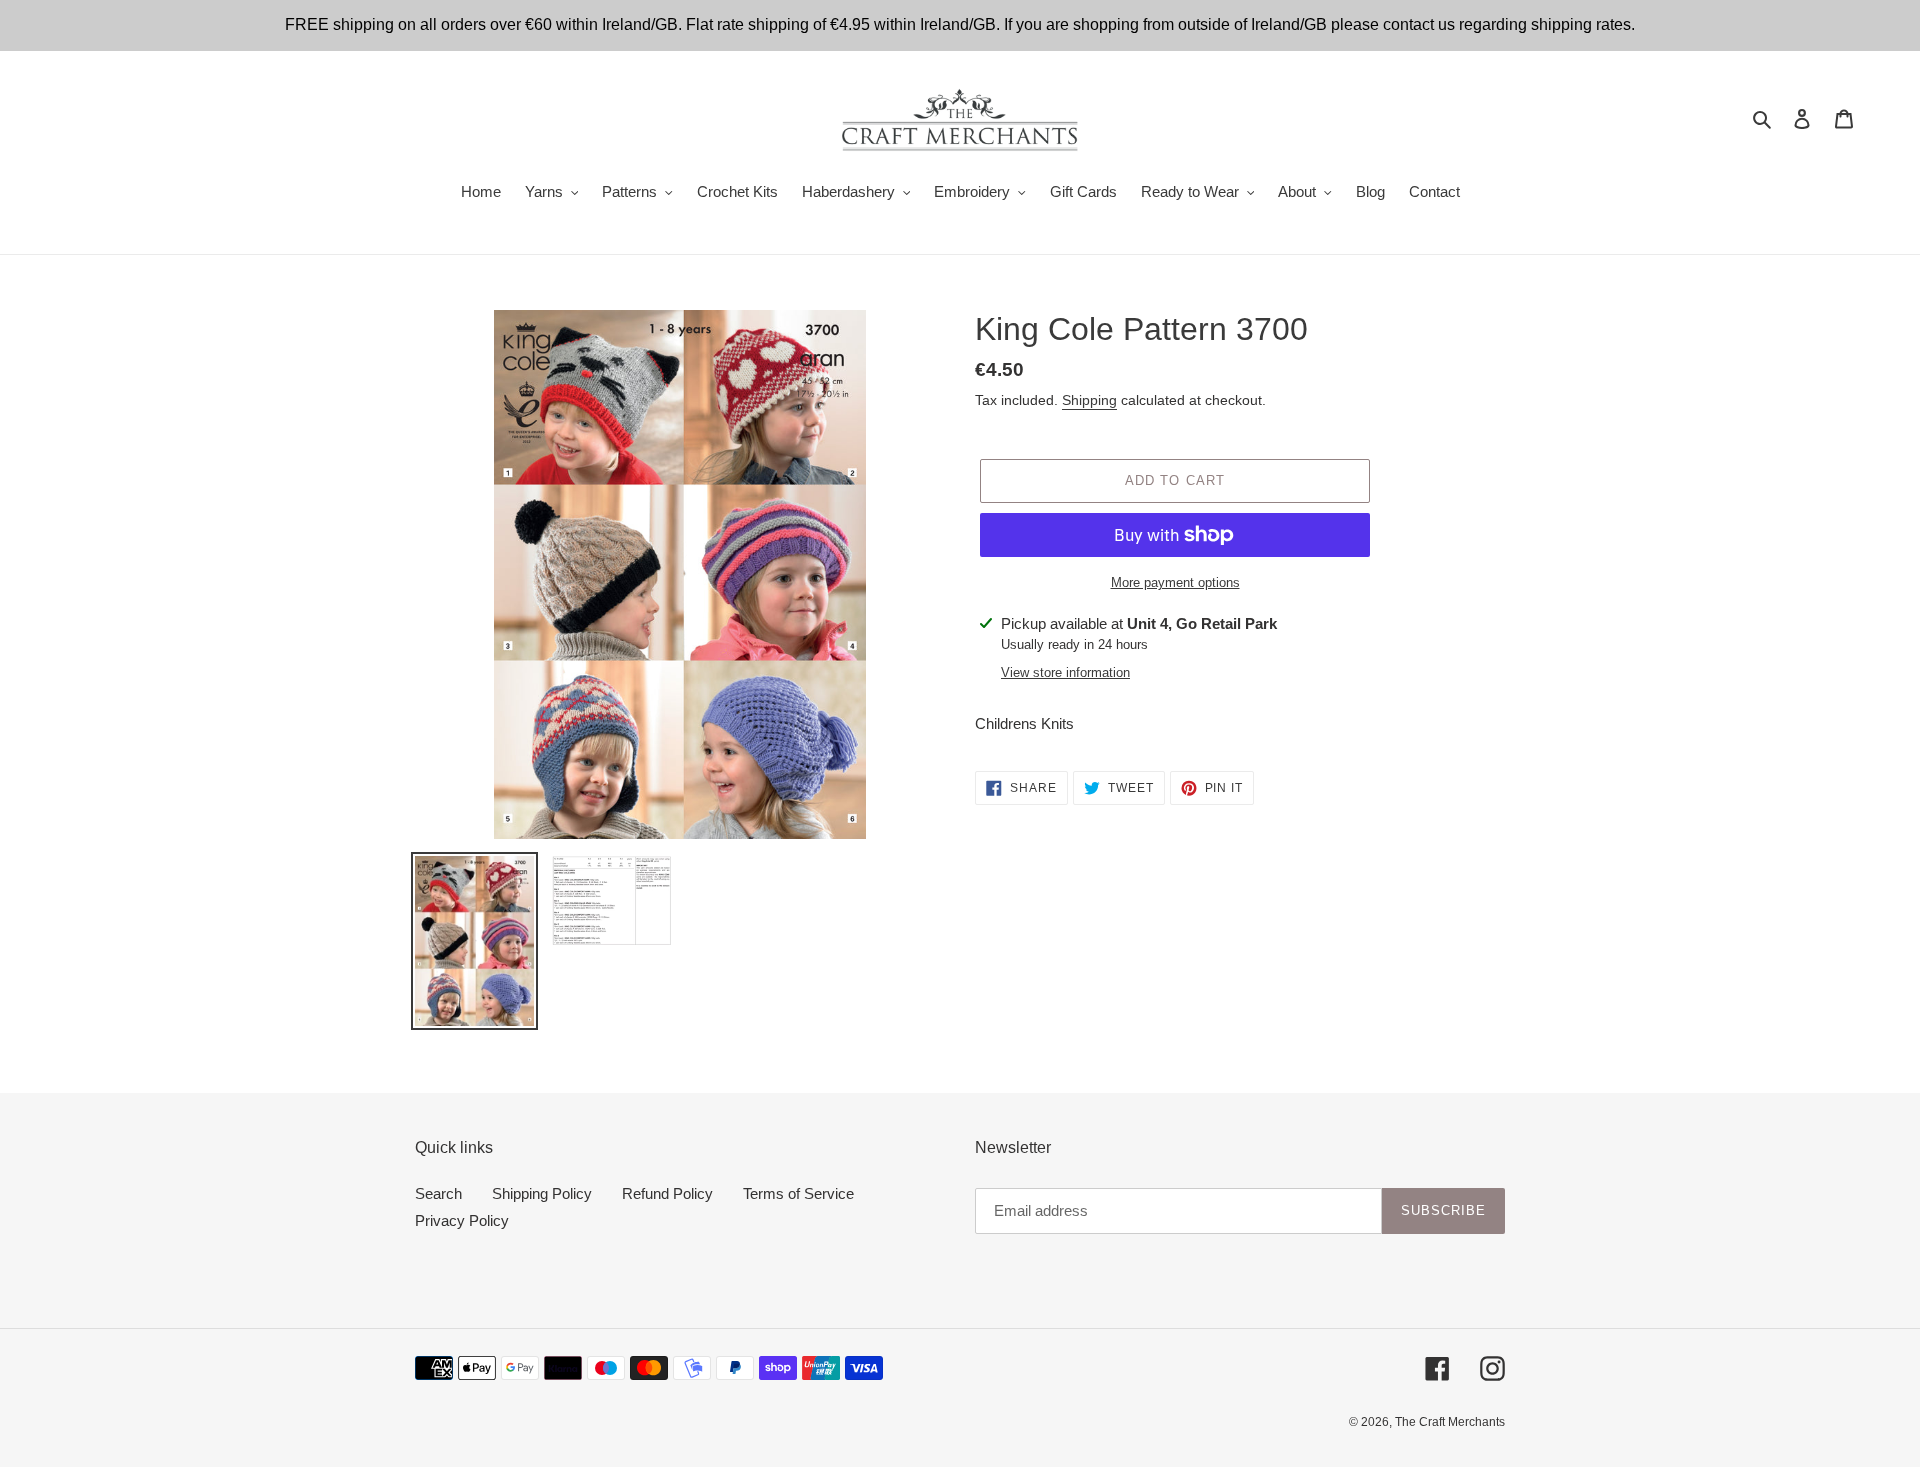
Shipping (1089, 400)
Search (438, 1193)
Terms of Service (798, 1193)
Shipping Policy (542, 1193)
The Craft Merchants (1450, 1422)
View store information (1065, 672)
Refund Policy (667, 1193)
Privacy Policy (462, 1220)
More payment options (1175, 582)
